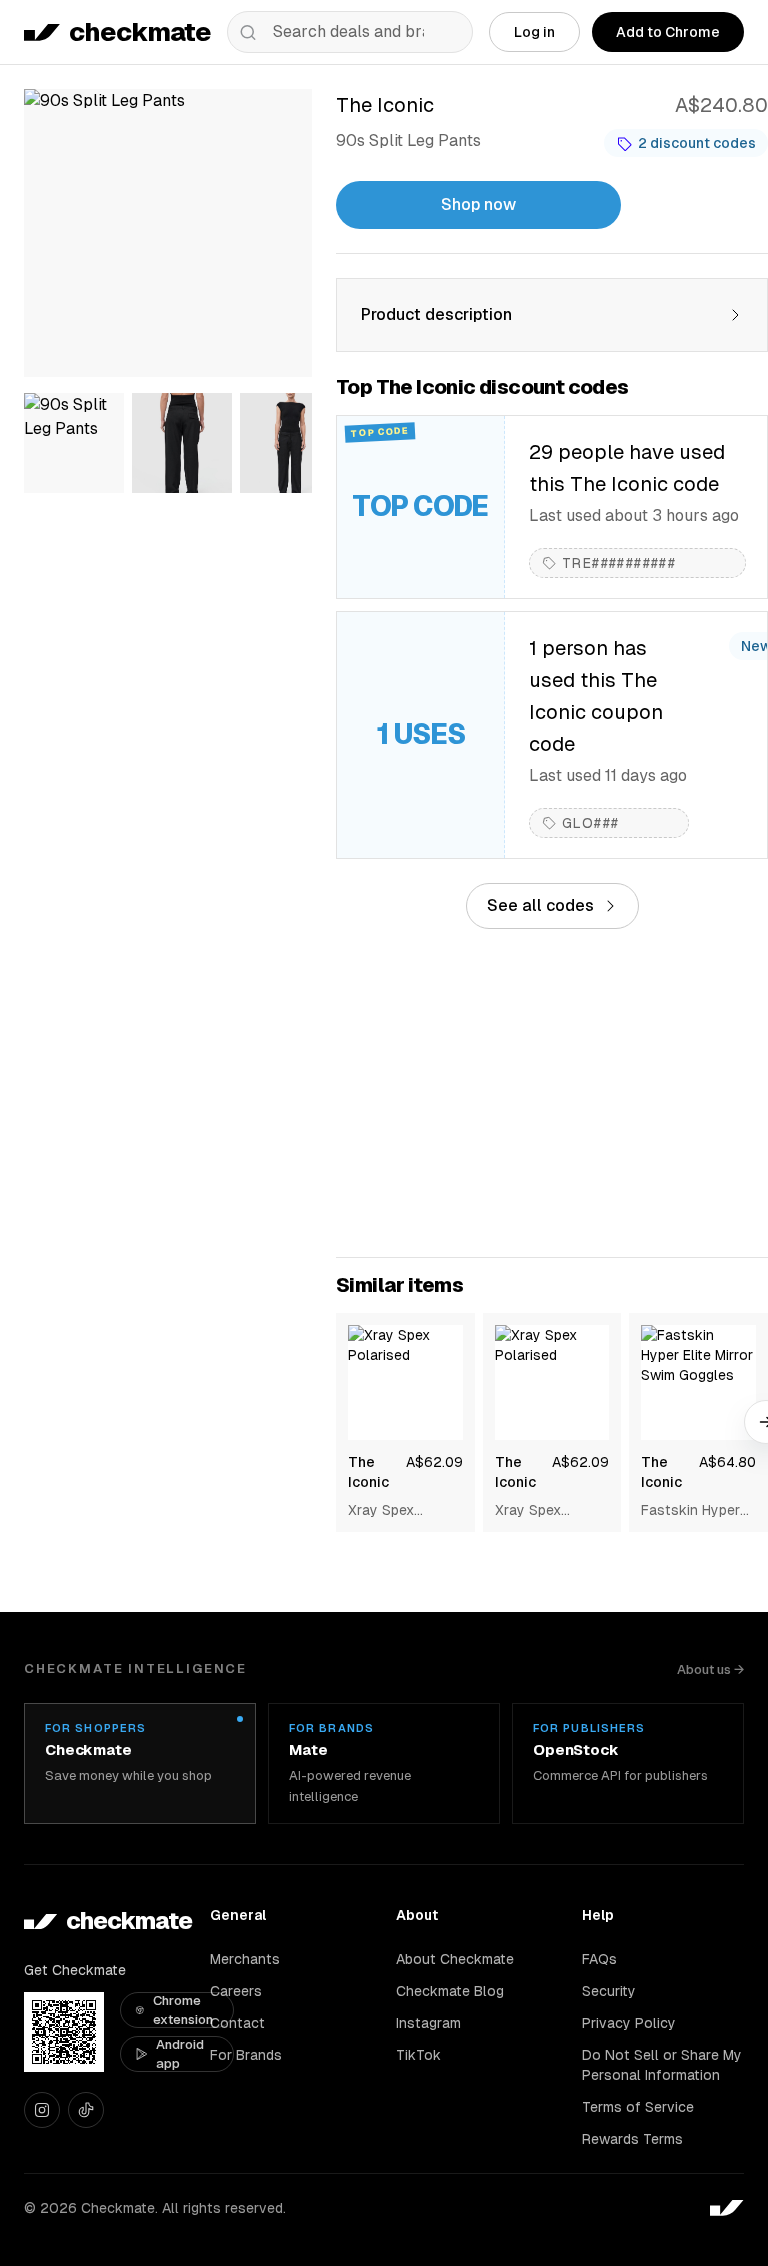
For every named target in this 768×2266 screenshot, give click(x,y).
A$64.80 (727, 1462)
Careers (236, 1991)
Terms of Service (638, 2107)
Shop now (478, 204)
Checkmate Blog (450, 1991)
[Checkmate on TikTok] (86, 2110)
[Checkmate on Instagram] (42, 2110)
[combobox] (350, 32)
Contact (237, 2023)
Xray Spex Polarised (381, 1511)
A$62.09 (434, 1462)
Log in (534, 32)
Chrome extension (183, 2010)
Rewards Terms (632, 2139)
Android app (180, 2054)
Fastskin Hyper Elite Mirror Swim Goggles (695, 1511)
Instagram (428, 2023)
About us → (710, 1669)
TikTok (418, 2055)
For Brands (246, 2055)
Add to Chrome (668, 32)
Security (609, 1991)
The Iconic (368, 1472)
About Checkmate (455, 1959)
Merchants (245, 1959)
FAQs (599, 1959)
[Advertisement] (552, 1093)
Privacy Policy (629, 2023)
